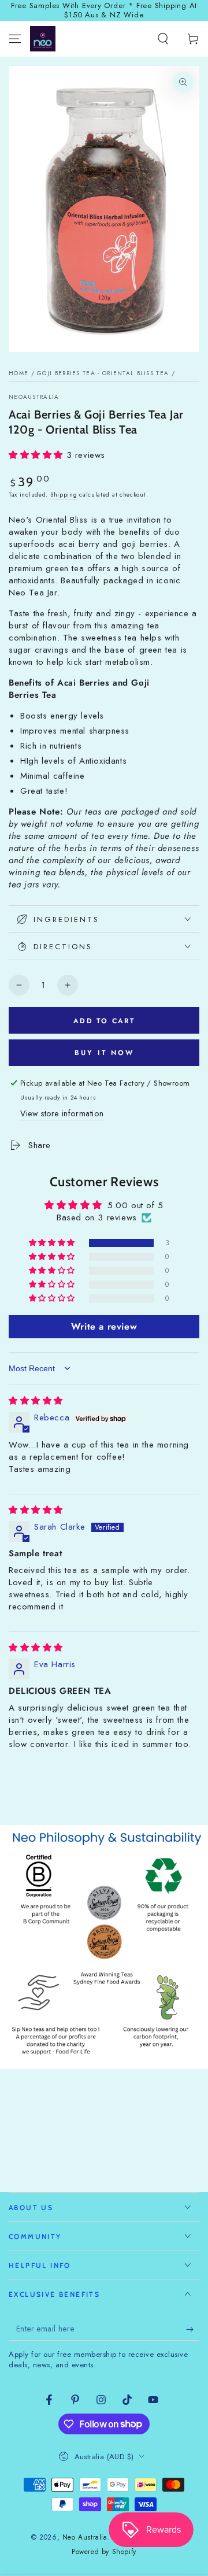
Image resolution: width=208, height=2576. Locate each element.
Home (18, 373)
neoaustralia (34, 397)
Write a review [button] (104, 1326)
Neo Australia (85, 2537)
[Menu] (15, 39)
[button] (163, 39)
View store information (62, 1113)
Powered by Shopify (104, 2552)
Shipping (64, 495)
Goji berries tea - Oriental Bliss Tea (103, 373)
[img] (36, 1401)
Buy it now (104, 1053)
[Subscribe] (193, 2329)
